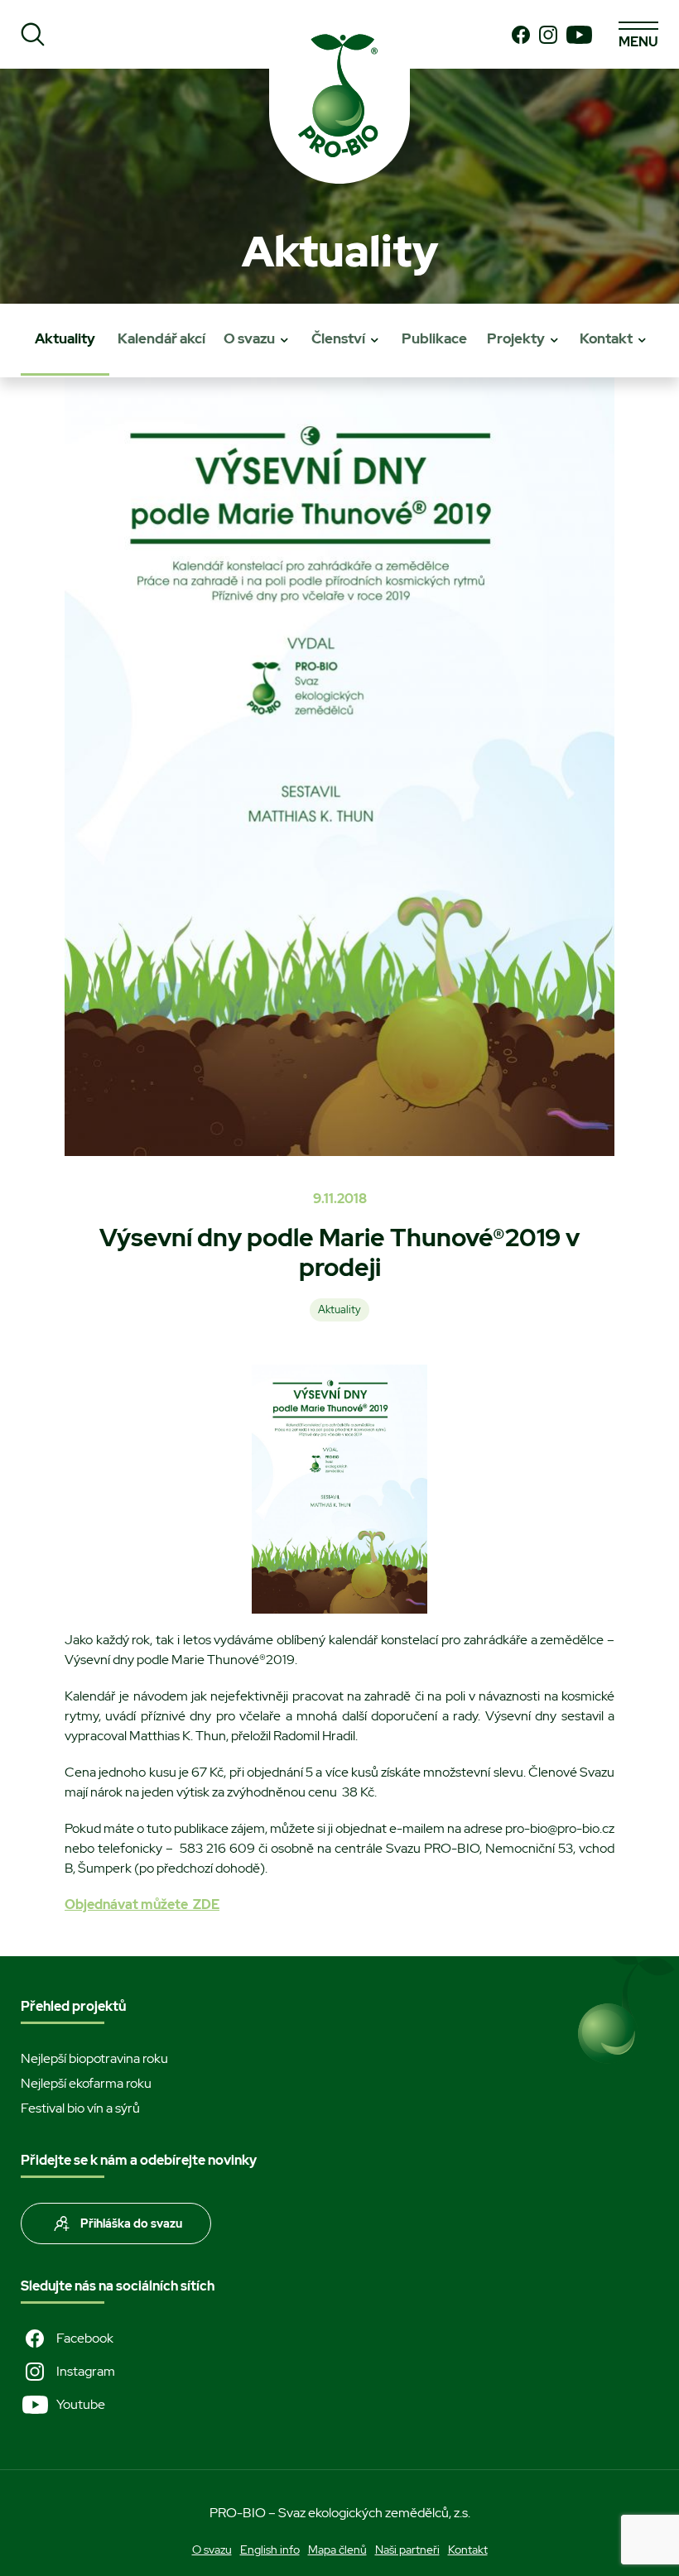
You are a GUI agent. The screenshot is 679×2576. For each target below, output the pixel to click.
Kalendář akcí (161, 338)
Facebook (85, 2338)
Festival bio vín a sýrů (80, 2108)
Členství (338, 338)
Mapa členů (337, 2550)
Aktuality (65, 338)
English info (270, 2550)
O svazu (249, 338)
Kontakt (606, 338)
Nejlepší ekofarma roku (86, 2083)
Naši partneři (407, 2550)
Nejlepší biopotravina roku (94, 2058)
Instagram (86, 2371)
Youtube (81, 2404)
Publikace (434, 338)
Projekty (516, 338)
